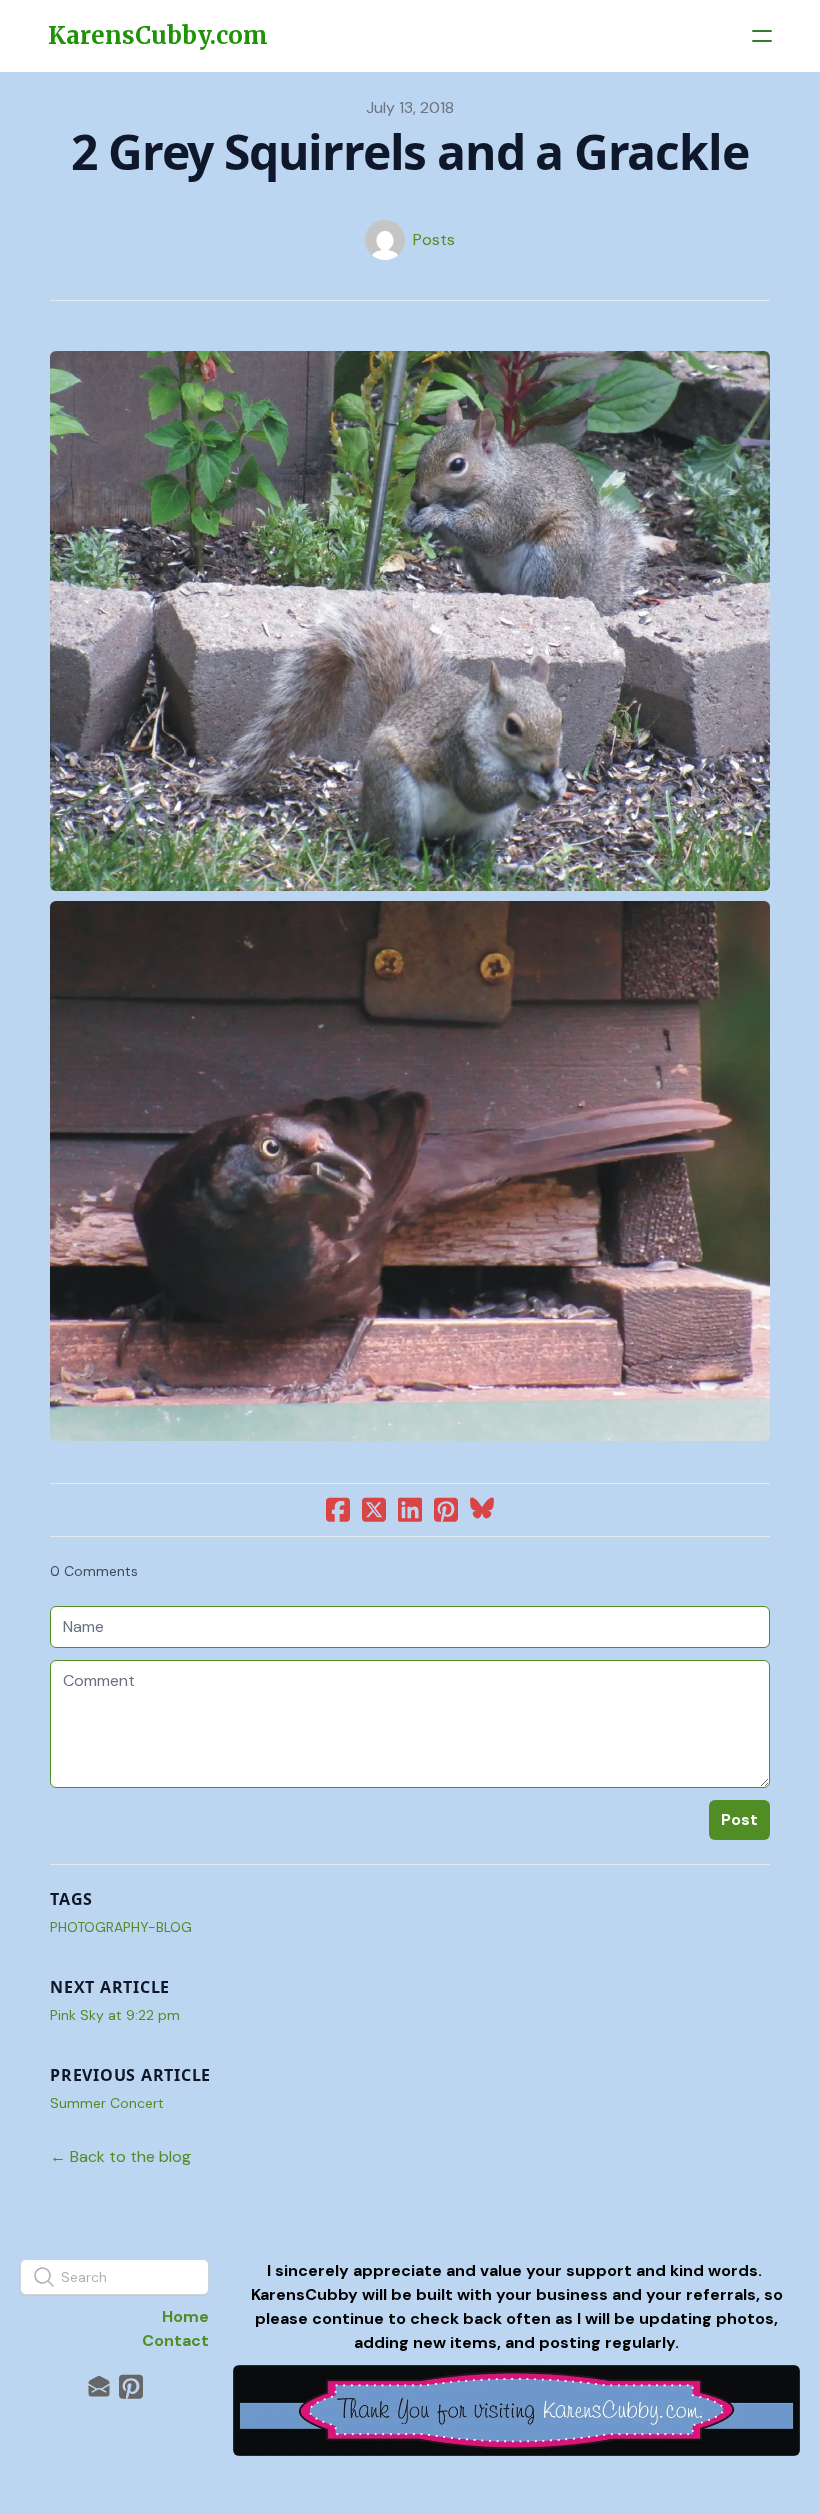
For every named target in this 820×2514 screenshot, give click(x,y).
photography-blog (121, 1927)
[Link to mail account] (99, 2386)
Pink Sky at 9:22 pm (115, 2015)
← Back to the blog (120, 2156)
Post (739, 1819)
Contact (175, 2340)
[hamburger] (762, 36)
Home (185, 2316)
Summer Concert (107, 2103)
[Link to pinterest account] (131, 2386)
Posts (434, 239)
